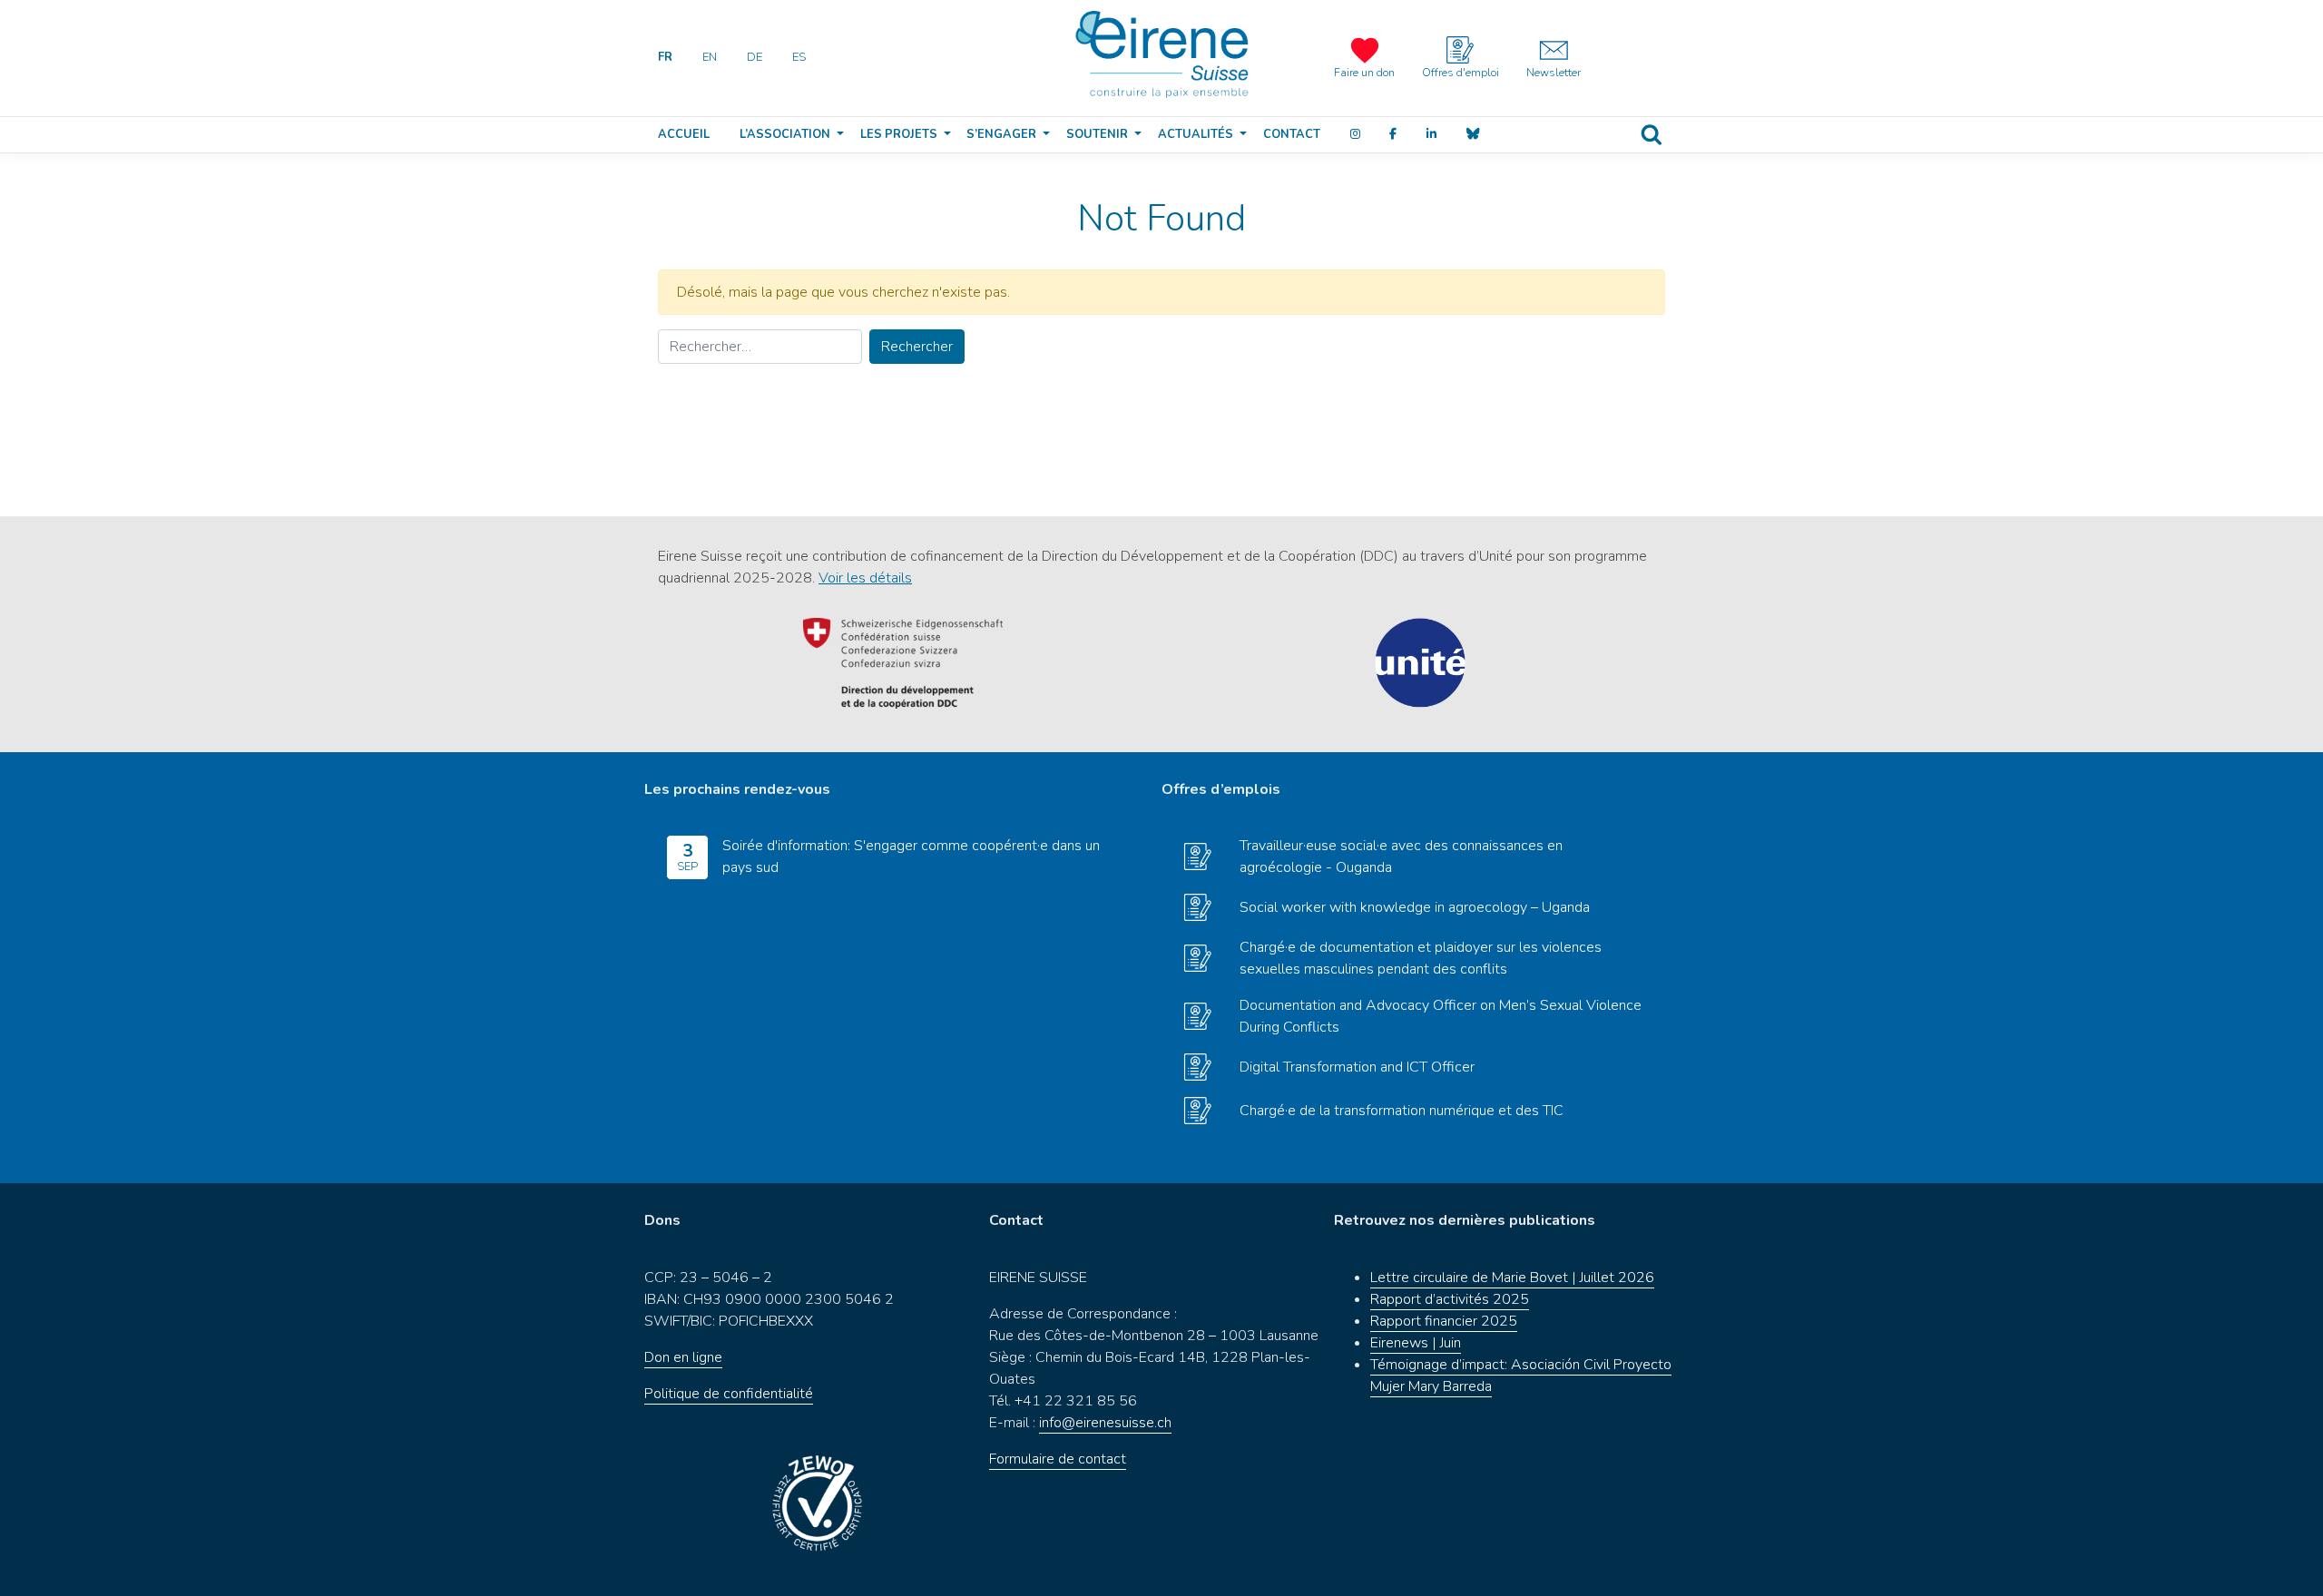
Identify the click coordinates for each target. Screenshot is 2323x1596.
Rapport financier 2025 (1444, 1321)
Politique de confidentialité (729, 1394)
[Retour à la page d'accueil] (1161, 54)
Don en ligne (683, 1357)
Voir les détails (865, 578)
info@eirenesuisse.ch (1105, 1423)
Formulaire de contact (1058, 1459)
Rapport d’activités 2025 (1450, 1299)
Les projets (899, 134)
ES (799, 57)
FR (665, 57)
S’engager (1001, 134)
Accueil (684, 134)
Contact (1292, 134)
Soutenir (1097, 134)
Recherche (1652, 135)
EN (710, 57)
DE (755, 57)
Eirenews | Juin (1416, 1343)
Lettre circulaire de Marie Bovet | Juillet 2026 (1512, 1278)
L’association (785, 134)
